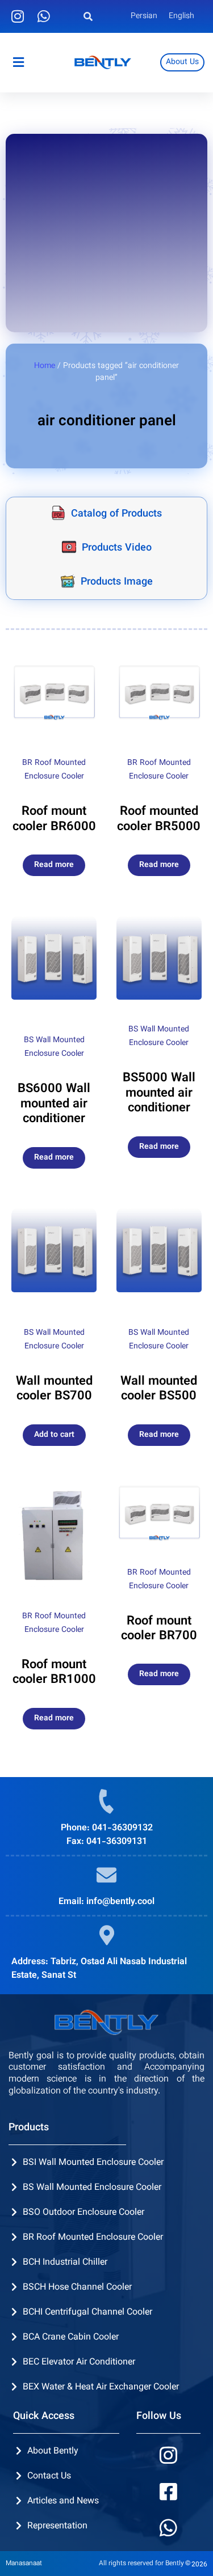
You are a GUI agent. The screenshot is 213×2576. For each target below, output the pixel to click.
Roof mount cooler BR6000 (54, 819)
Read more (54, 865)
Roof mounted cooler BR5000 (159, 819)
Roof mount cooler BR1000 (54, 1672)
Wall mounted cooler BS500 (159, 1389)
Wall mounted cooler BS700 (54, 1389)
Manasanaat (24, 2564)
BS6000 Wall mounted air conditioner (54, 1104)
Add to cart (54, 1435)
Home (45, 366)
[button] (88, 17)
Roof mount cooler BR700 (159, 1629)
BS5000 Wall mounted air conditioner (159, 1093)
